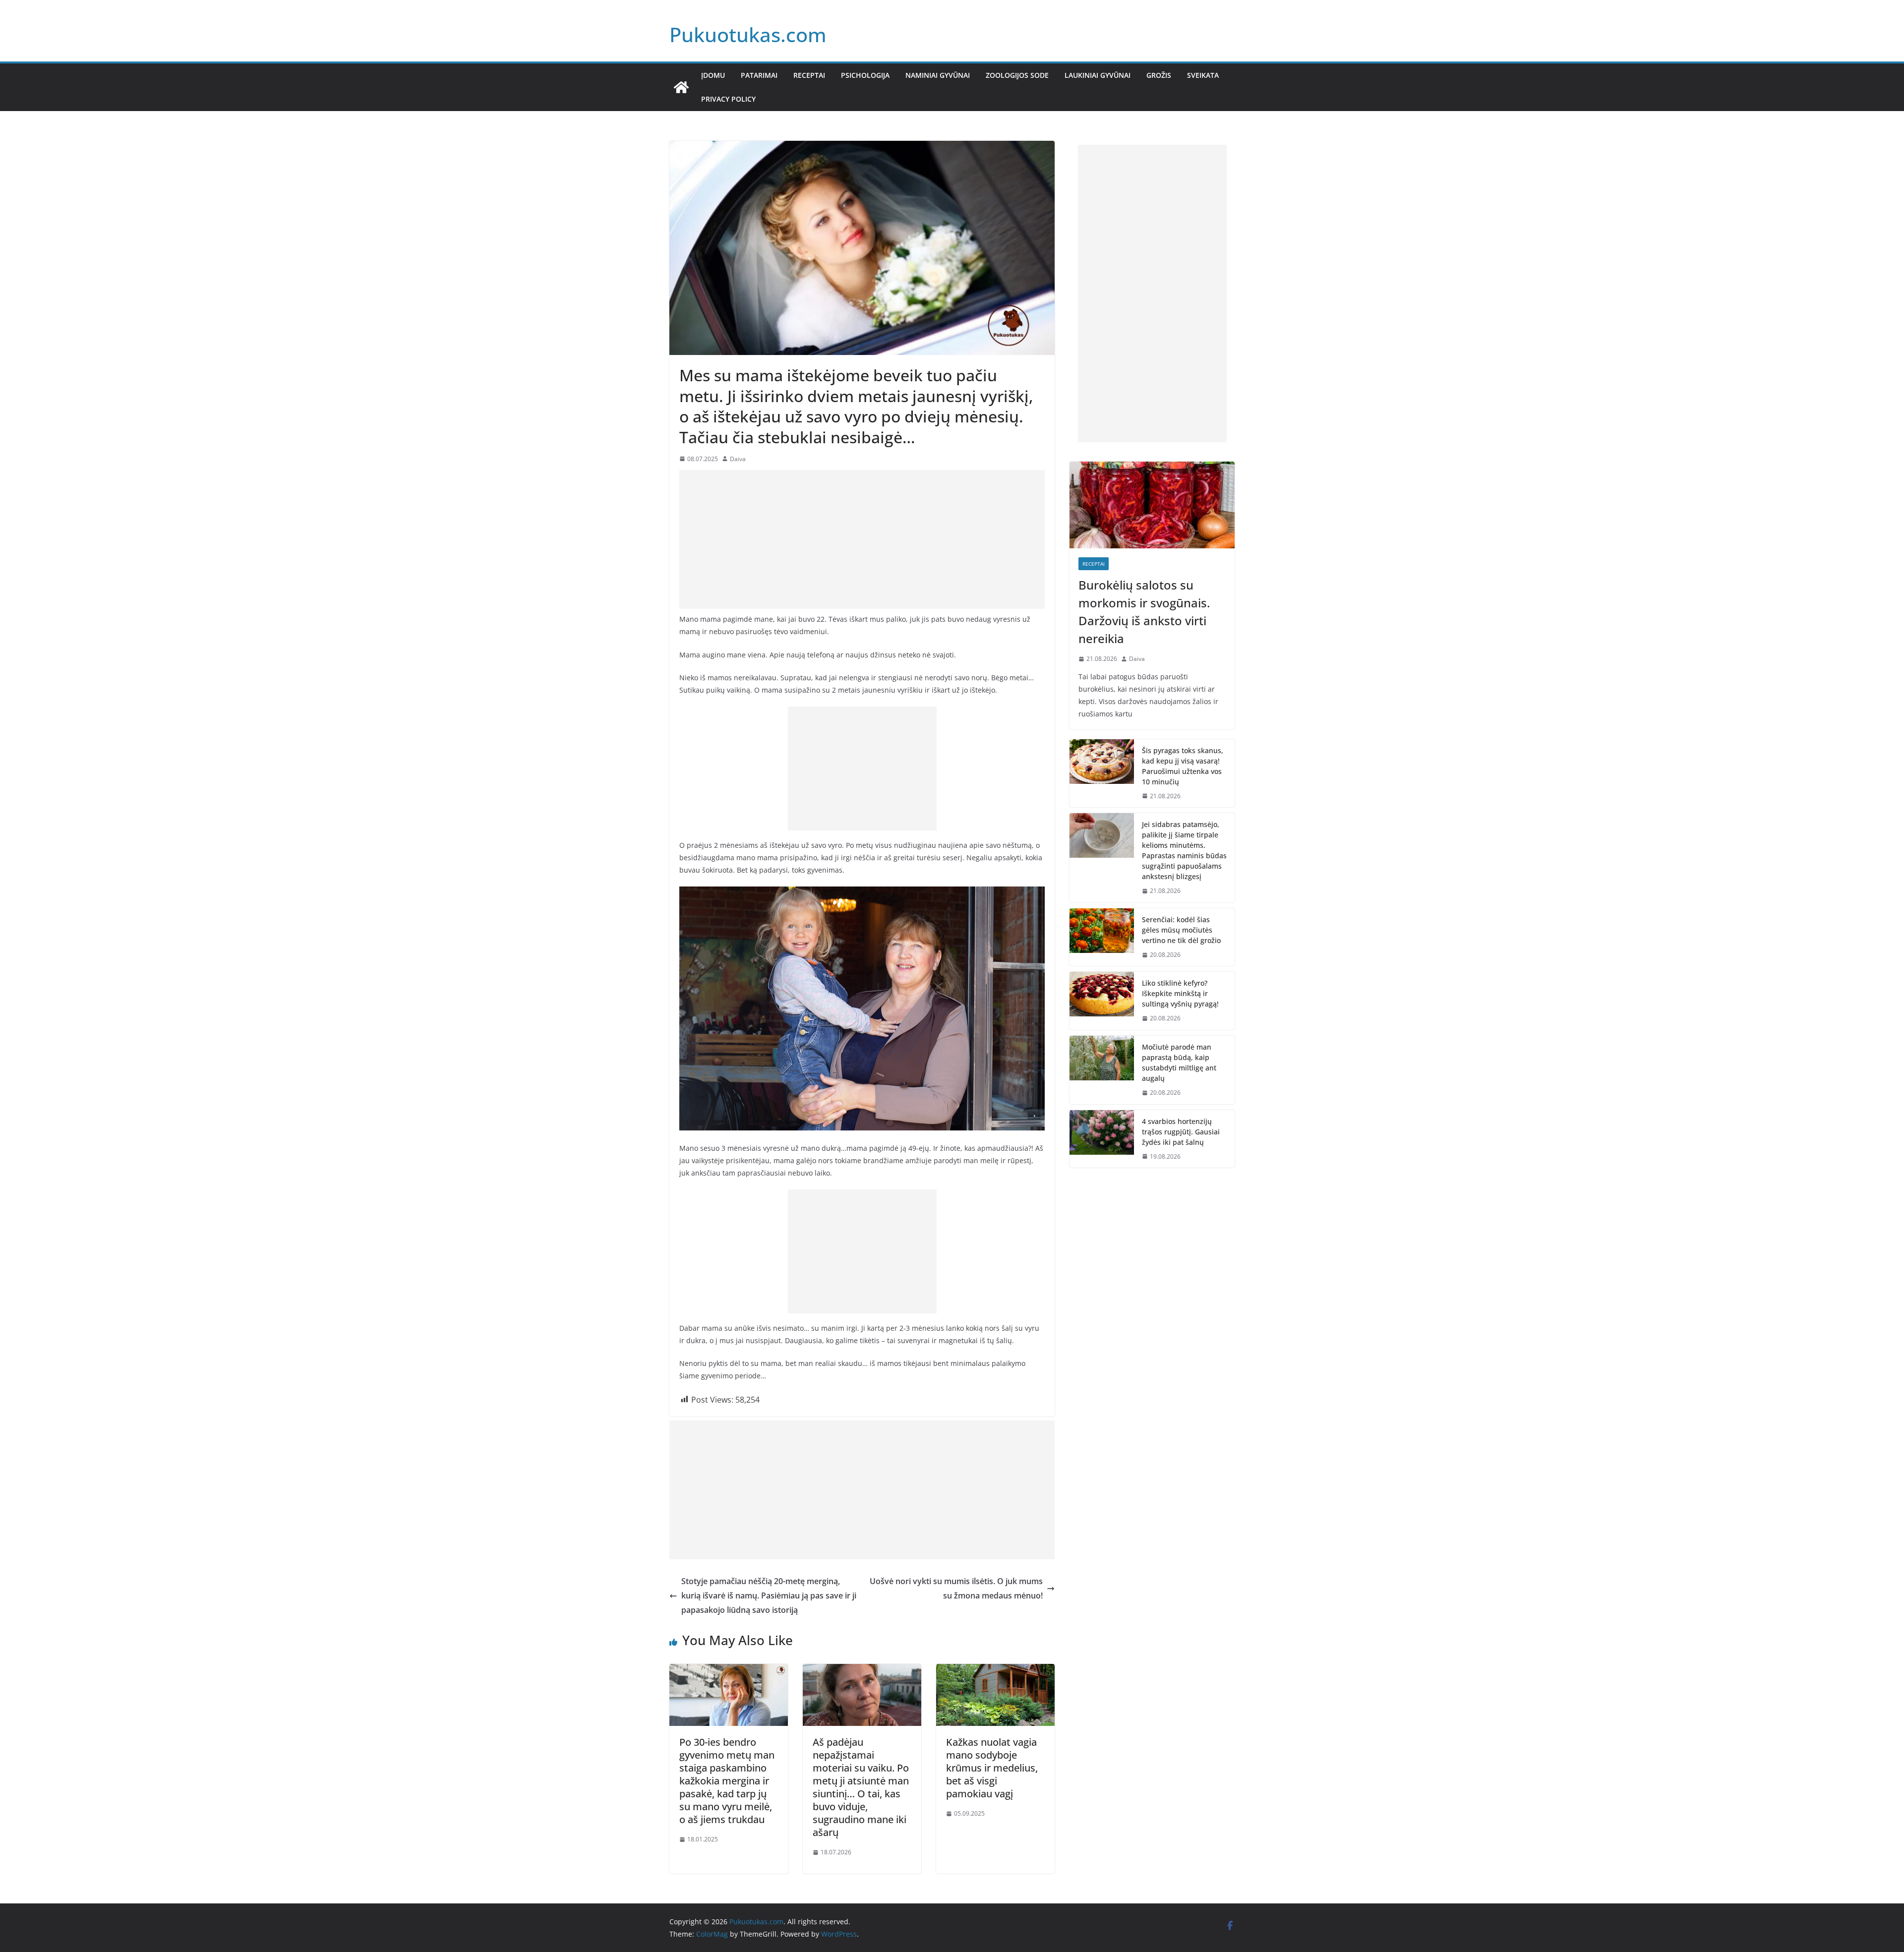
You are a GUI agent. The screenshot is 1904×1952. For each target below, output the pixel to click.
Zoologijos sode (1017, 75)
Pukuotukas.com (748, 34)
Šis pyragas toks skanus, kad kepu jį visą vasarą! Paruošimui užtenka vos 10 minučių (1183, 766)
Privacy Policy (728, 99)
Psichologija (865, 75)
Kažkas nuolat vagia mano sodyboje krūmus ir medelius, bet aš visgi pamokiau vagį (992, 1768)
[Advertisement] (862, 539)
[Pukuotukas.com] (681, 87)
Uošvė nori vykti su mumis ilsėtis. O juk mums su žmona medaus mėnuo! (956, 1588)
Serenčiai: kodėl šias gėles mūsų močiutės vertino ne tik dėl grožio (1181, 930)
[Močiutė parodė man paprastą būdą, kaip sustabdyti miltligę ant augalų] (1102, 1070)
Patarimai (759, 75)
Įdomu (713, 75)
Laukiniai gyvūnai (1098, 75)
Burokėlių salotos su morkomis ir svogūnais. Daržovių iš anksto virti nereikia (1144, 612)
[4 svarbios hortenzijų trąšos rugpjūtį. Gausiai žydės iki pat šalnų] (1102, 1139)
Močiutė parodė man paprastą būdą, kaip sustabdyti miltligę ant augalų (1179, 1063)
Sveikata (1203, 75)
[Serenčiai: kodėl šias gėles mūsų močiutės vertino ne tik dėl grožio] (1102, 937)
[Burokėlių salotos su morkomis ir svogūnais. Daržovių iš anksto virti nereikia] (1152, 505)
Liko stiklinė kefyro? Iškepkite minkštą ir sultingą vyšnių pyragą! (1180, 993)
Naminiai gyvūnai (938, 75)
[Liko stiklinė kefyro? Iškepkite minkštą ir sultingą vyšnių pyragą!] (1102, 1001)
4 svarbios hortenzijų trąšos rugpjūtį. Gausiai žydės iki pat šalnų (1181, 1132)
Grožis (1159, 75)
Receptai (809, 75)
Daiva (738, 459)
